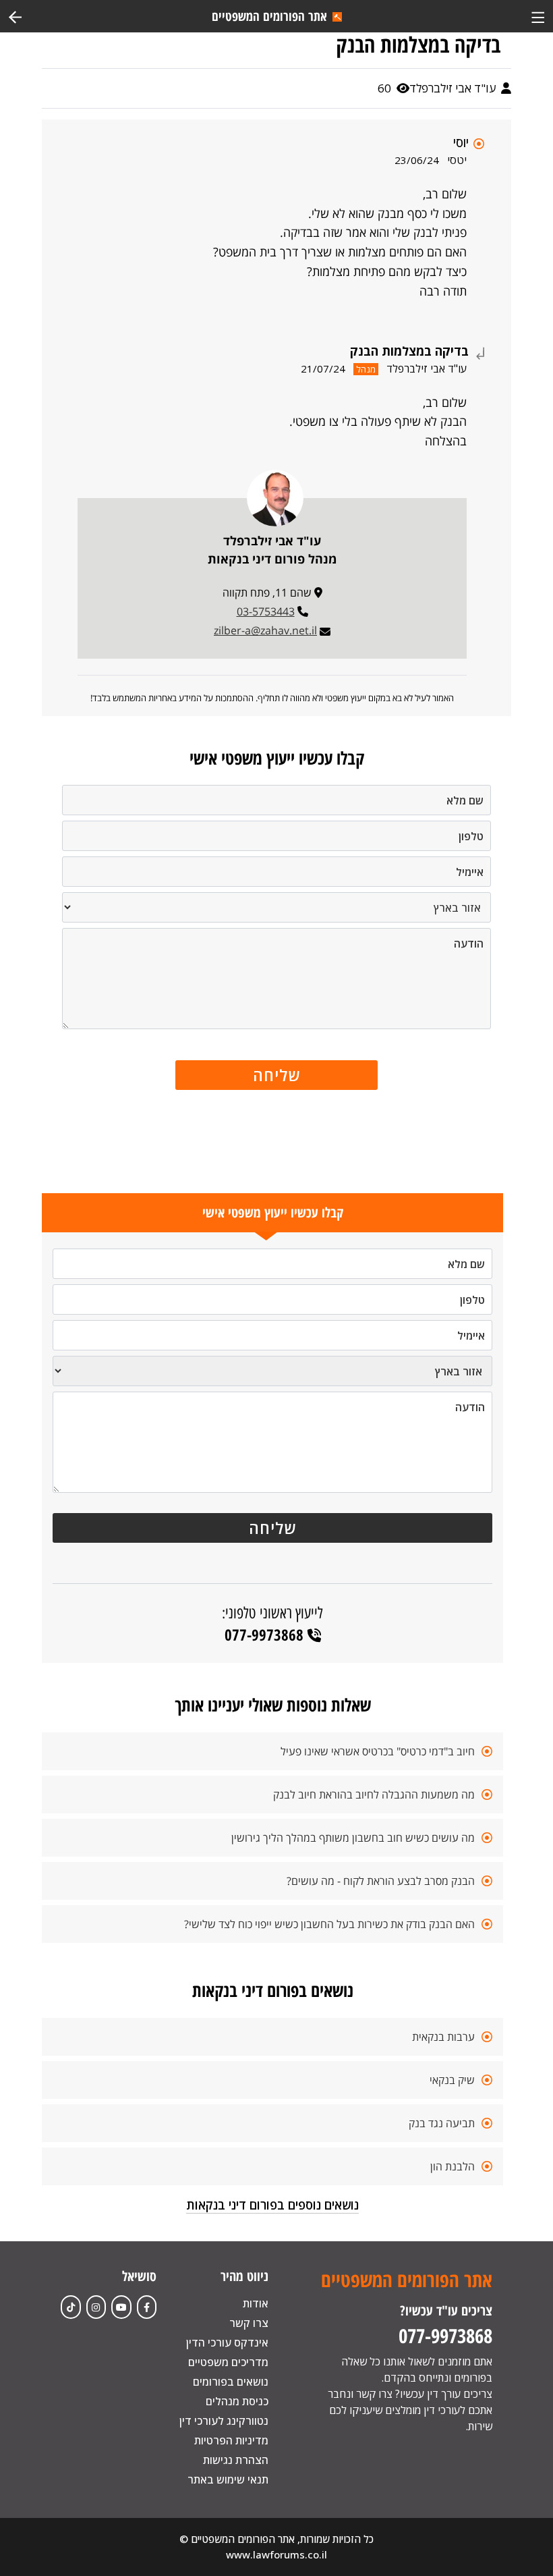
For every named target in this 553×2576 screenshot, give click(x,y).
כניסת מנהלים (237, 2401)
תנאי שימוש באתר (228, 2479)
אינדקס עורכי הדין (227, 2342)
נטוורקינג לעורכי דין (224, 2421)
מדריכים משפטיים (228, 2362)
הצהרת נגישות (236, 2460)
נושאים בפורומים (231, 2382)
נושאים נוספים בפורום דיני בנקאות (272, 2205)
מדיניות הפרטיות (231, 2440)
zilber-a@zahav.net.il (265, 630)
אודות (256, 2303)
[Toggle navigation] (538, 16)
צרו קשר (249, 2323)
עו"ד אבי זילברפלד (454, 88)
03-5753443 (266, 611)
